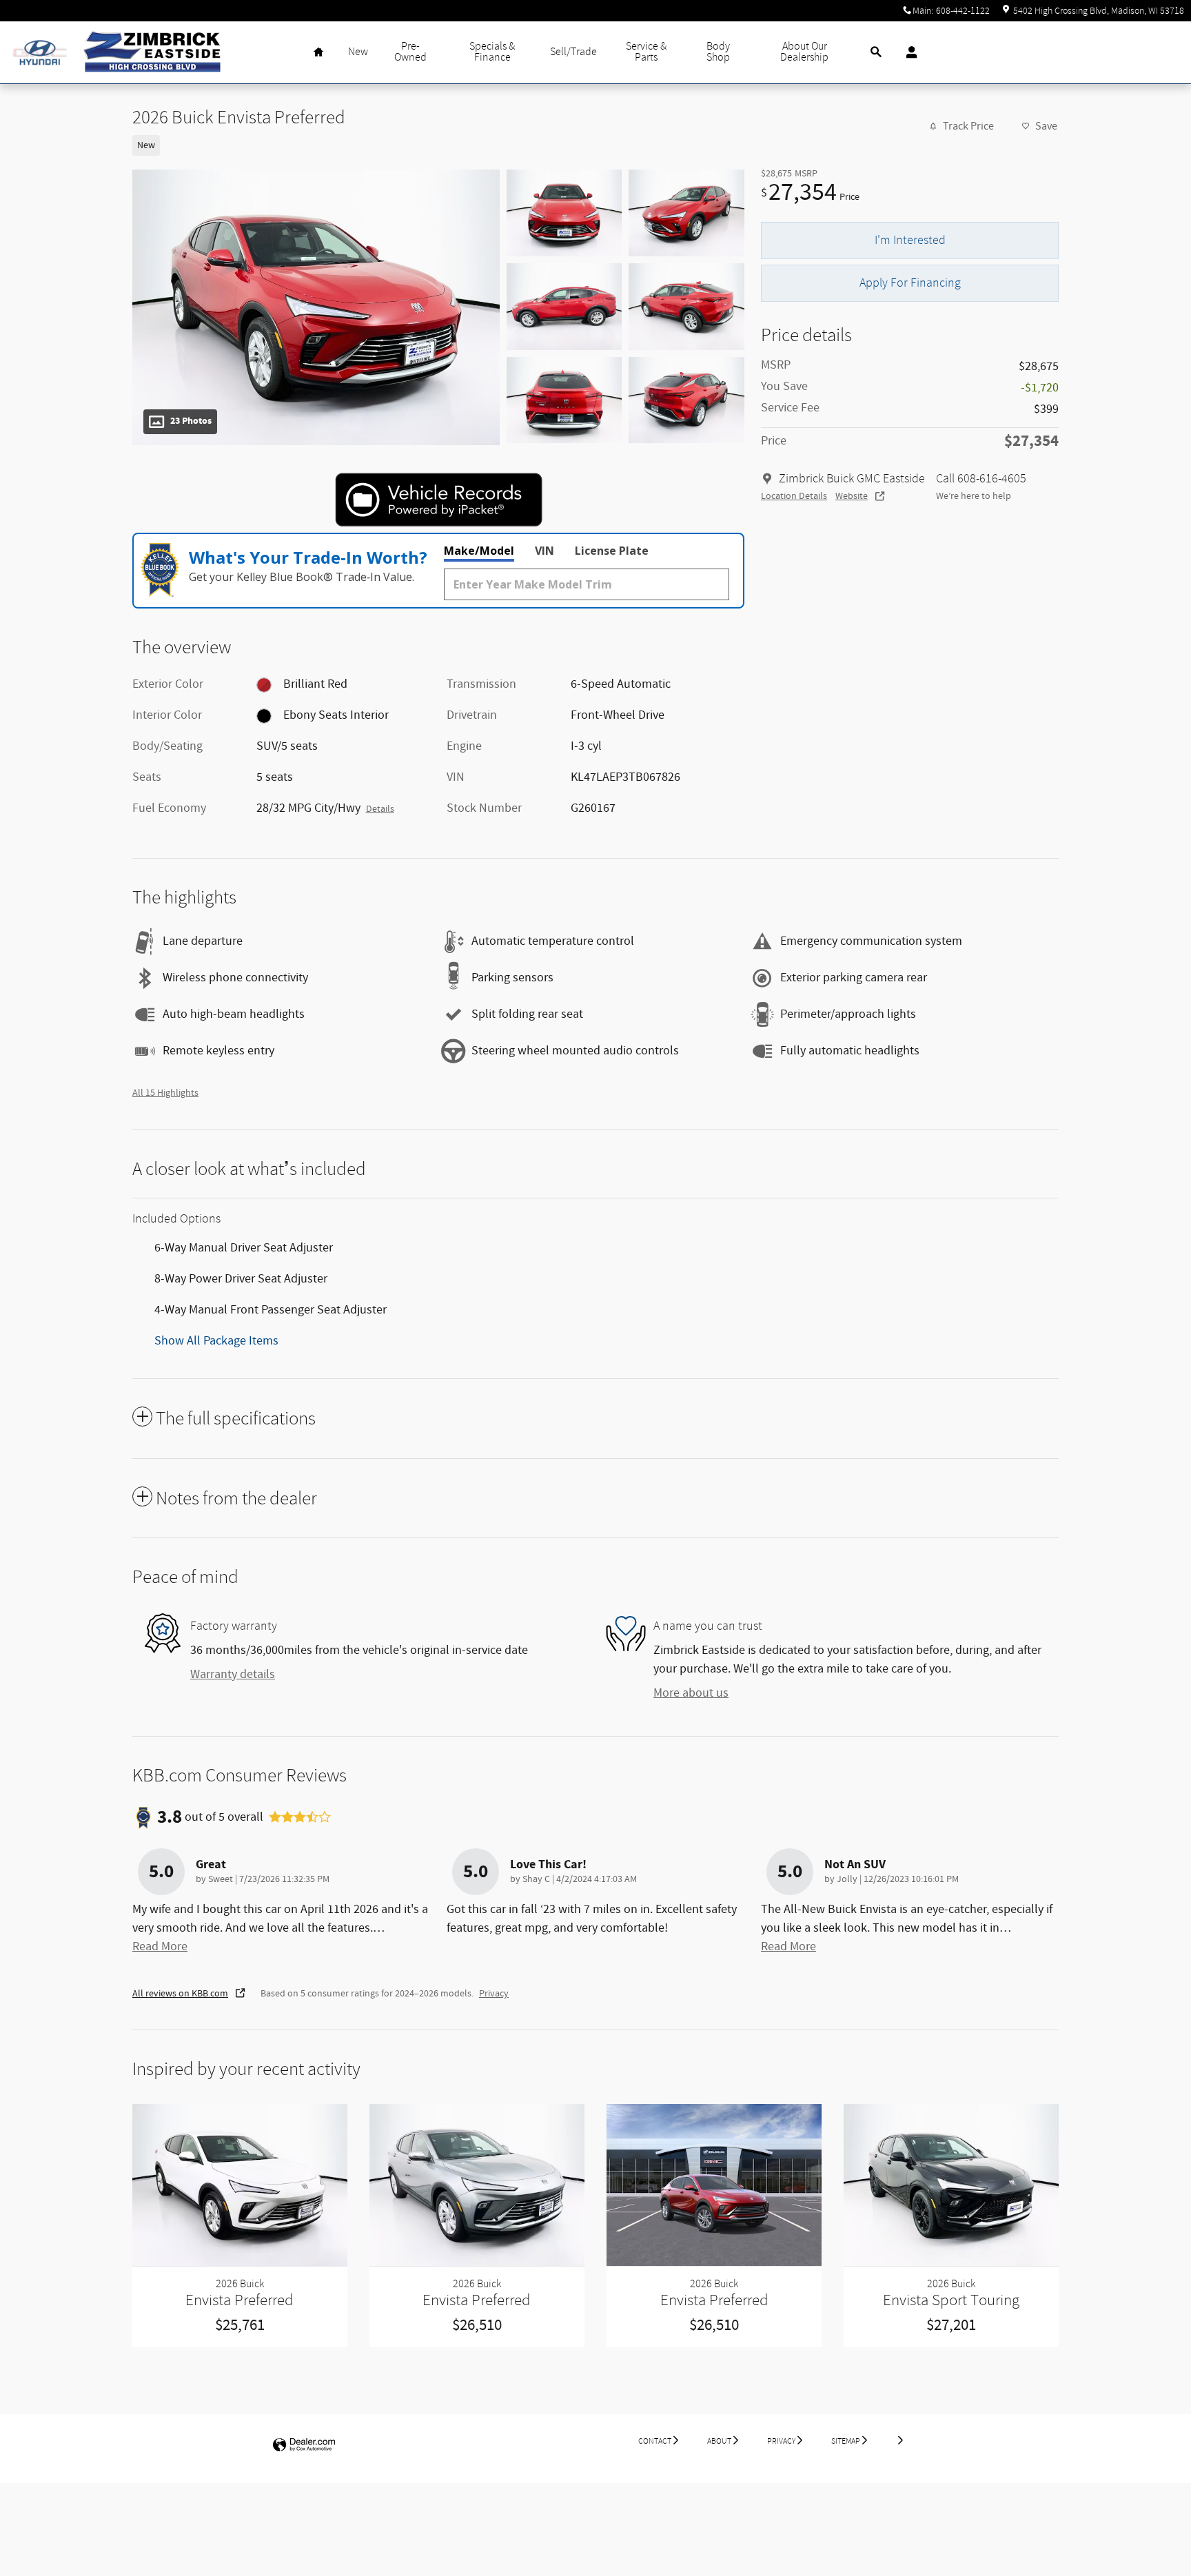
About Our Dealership (804, 52)
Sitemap (846, 2441)
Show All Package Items (216, 1341)
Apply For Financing (910, 283)
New (358, 52)
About (719, 2441)
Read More (160, 1947)
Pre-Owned (410, 52)
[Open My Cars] (908, 52)
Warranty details (233, 1675)
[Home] (40, 53)
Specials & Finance (492, 52)
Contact (655, 2441)
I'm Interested (910, 240)
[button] (430, 144)
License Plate (612, 551)
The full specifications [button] (236, 1419)
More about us (691, 1693)
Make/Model (479, 551)
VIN (544, 551)
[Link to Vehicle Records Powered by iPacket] (439, 500)
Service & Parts (646, 52)
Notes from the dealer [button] (236, 1499)
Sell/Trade (573, 52)
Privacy (494, 1994)
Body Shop (718, 52)
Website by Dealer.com (304, 2445)
